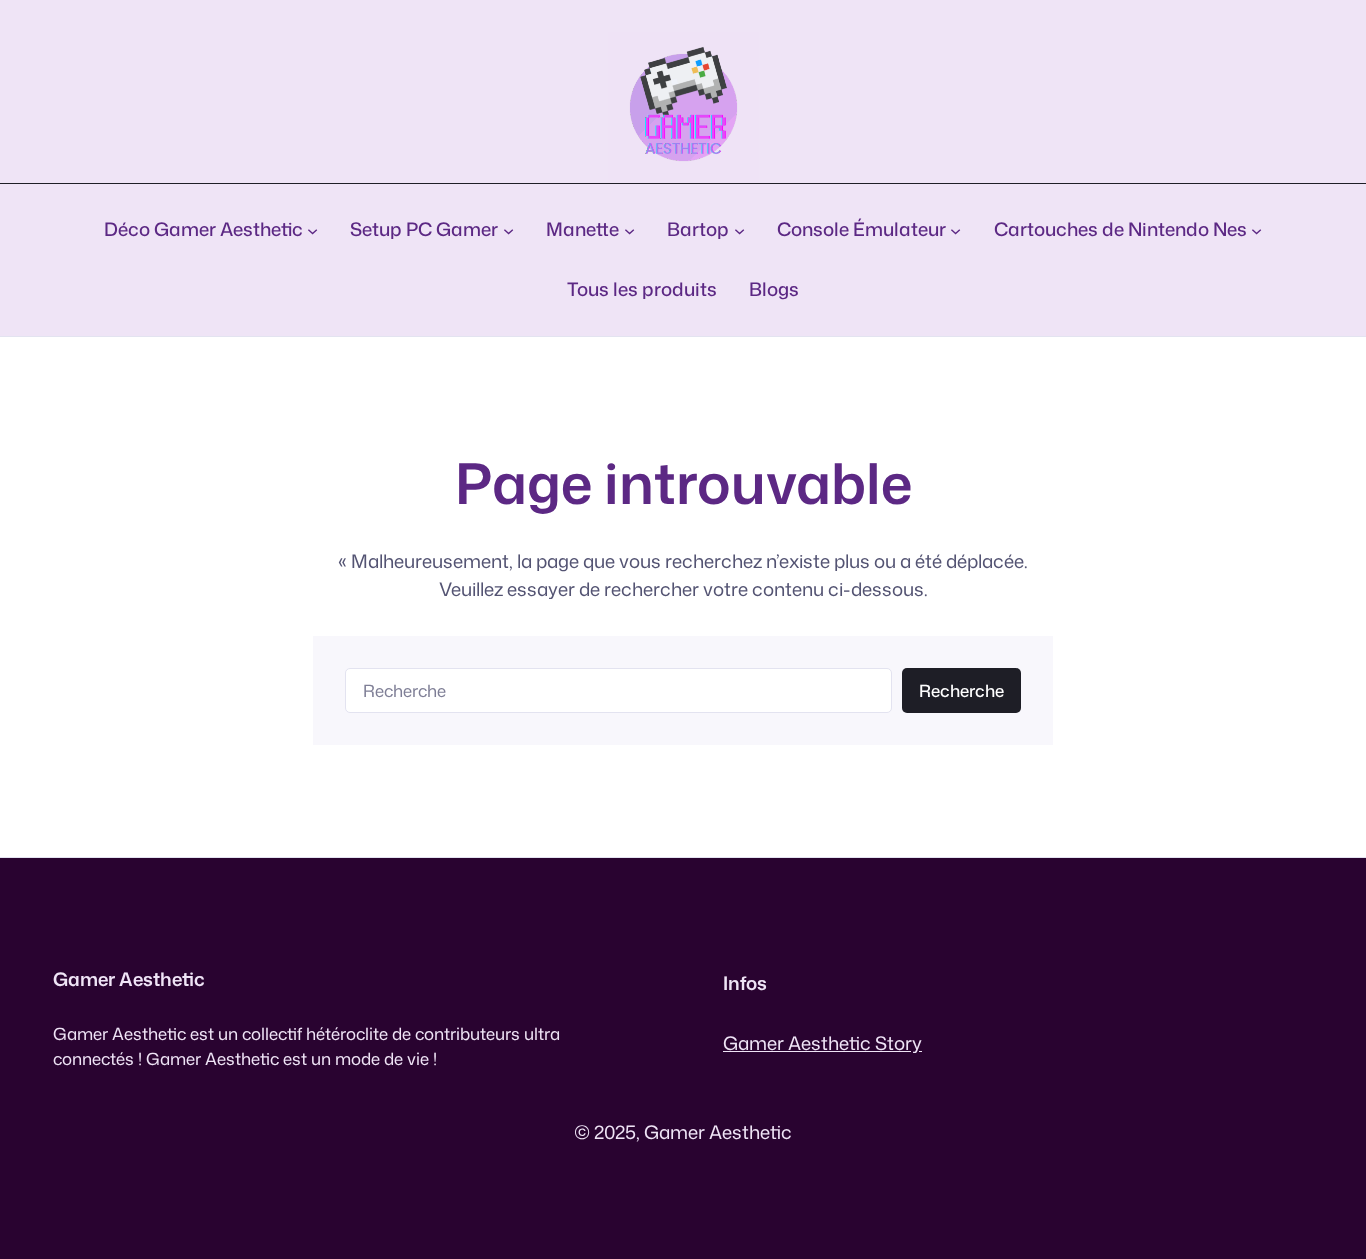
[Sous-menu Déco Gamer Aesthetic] (312, 229)
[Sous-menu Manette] (629, 229)
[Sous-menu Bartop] (739, 229)
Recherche (961, 690)
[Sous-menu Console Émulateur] (955, 229)
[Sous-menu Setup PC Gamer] (508, 229)
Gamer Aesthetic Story (822, 1043)
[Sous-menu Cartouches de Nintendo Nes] (1256, 229)
